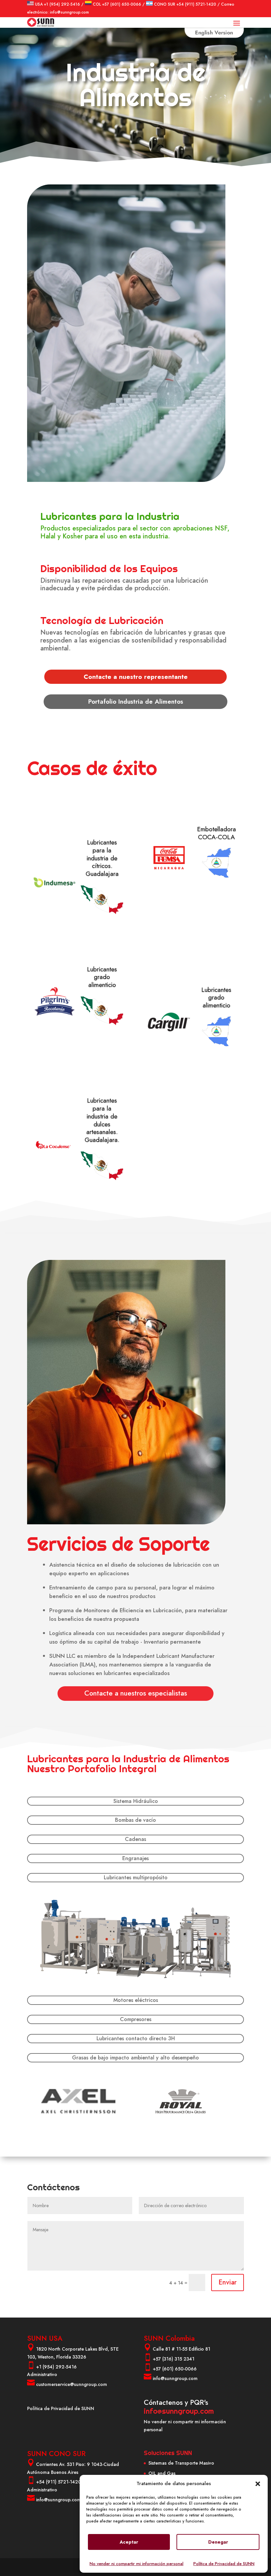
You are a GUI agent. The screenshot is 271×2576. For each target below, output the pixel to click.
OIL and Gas (162, 2473)
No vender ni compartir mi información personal (136, 2564)
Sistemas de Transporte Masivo (181, 2463)
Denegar (218, 2542)
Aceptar (129, 2542)
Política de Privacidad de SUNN (224, 2564)
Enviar (228, 2282)
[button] (258, 2484)
